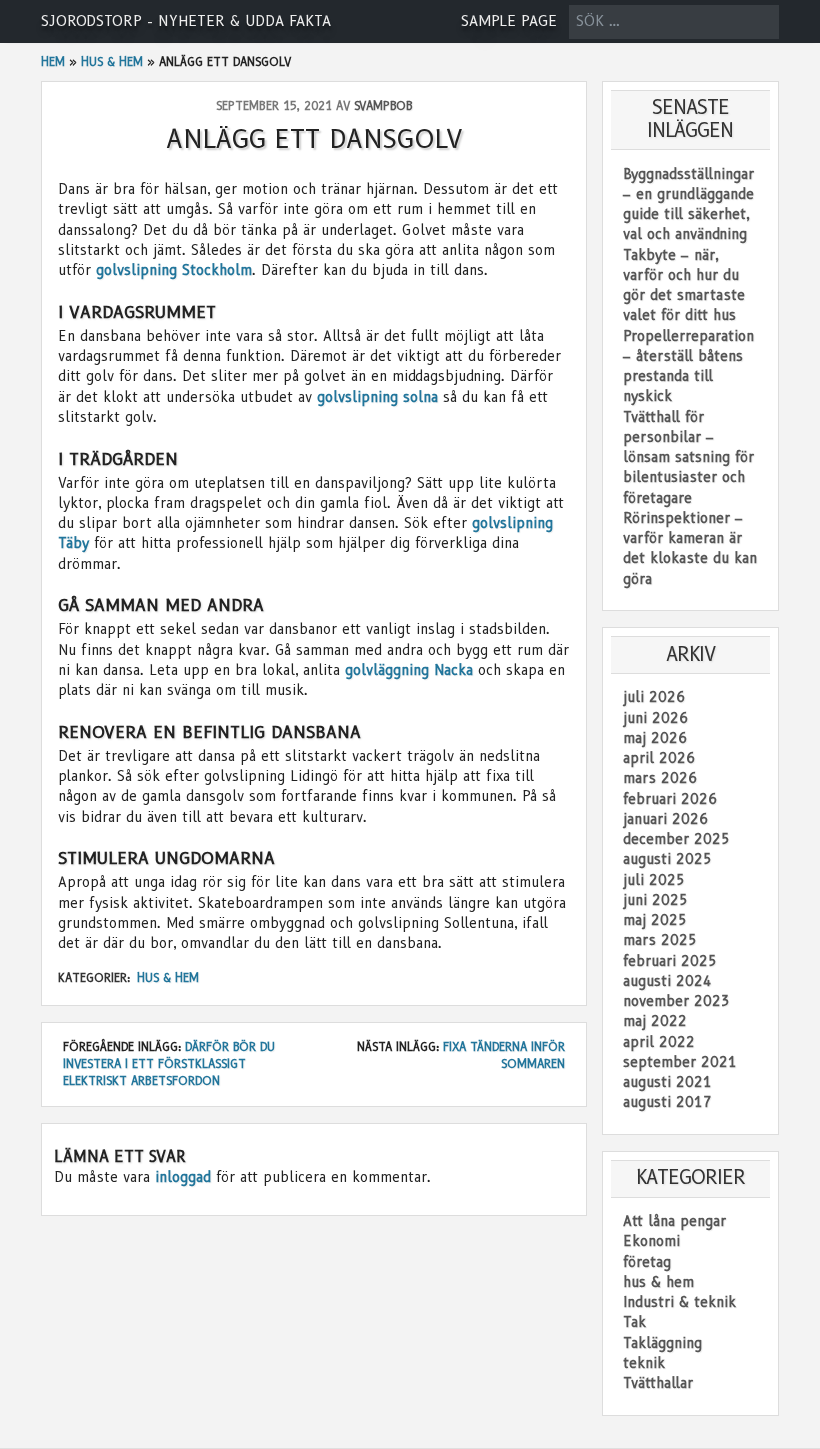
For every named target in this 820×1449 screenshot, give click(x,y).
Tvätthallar (658, 1383)
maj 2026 (655, 738)
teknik (644, 1363)
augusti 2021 (667, 1082)
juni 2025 (655, 900)
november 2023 (676, 1001)
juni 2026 (655, 718)
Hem (53, 62)
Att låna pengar (674, 1221)
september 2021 (680, 1062)
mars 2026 (660, 778)
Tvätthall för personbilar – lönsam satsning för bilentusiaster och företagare (688, 457)
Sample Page (509, 21)
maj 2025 (655, 920)
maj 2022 (655, 1021)
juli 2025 (654, 880)
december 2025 (676, 839)
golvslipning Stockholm (174, 270)
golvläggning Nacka (409, 670)
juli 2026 (654, 697)
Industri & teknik (679, 1302)
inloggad (183, 1177)
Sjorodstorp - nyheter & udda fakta (186, 21)
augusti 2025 (667, 859)
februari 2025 (670, 961)
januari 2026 (665, 819)
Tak (634, 1322)
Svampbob (383, 106)
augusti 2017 (667, 1102)
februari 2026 (670, 799)
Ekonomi (651, 1241)
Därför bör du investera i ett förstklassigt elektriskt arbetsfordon (169, 1064)
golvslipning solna (377, 397)
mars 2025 (660, 940)
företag (647, 1262)
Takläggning (662, 1343)
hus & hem (112, 62)
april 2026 (659, 758)
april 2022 (659, 1042)
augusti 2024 (667, 981)
